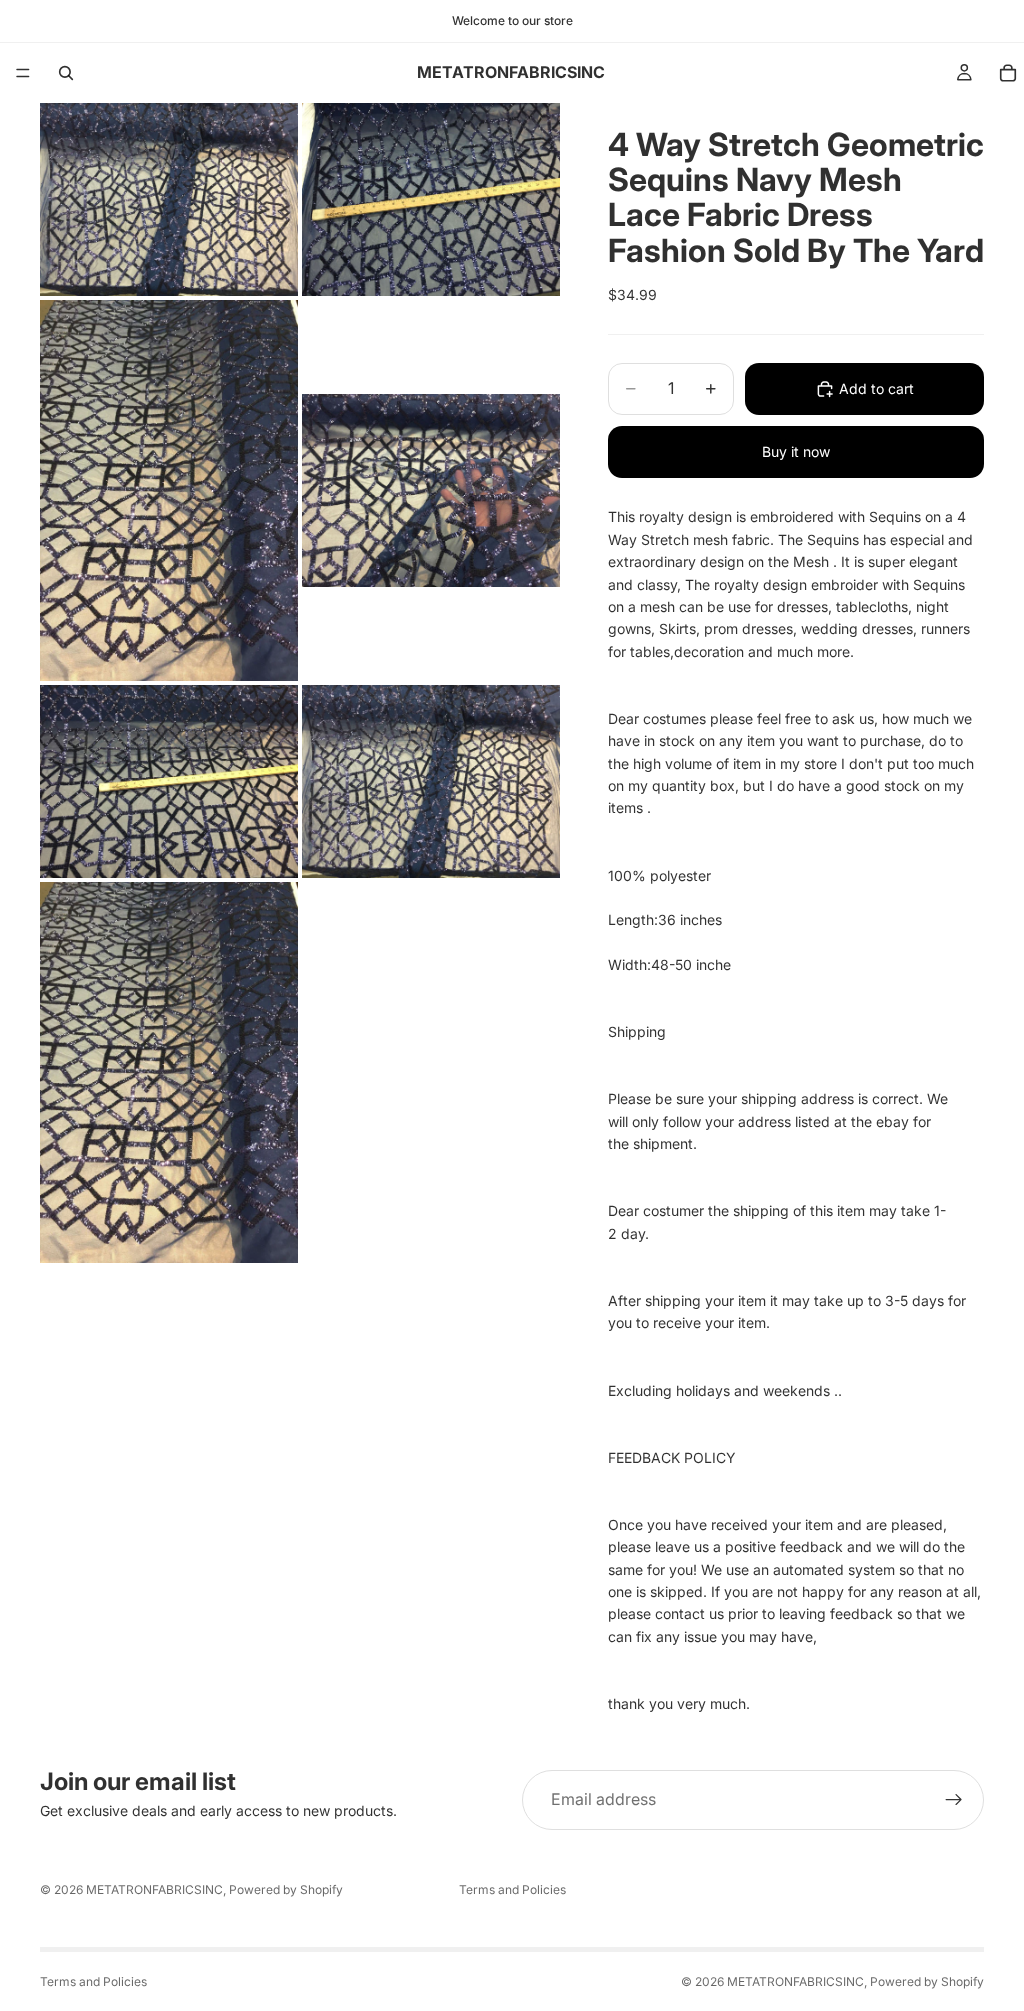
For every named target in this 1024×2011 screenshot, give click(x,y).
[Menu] (23, 73)
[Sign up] (954, 1800)
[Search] (66, 73)
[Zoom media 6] (431, 781)
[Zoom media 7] (169, 1072)
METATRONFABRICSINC (154, 1889)
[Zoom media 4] (431, 490)
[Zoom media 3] (169, 490)
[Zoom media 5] (169, 781)
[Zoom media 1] (169, 199)
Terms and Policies (512, 1889)
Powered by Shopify (286, 1889)
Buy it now (796, 451)
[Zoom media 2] (431, 199)
